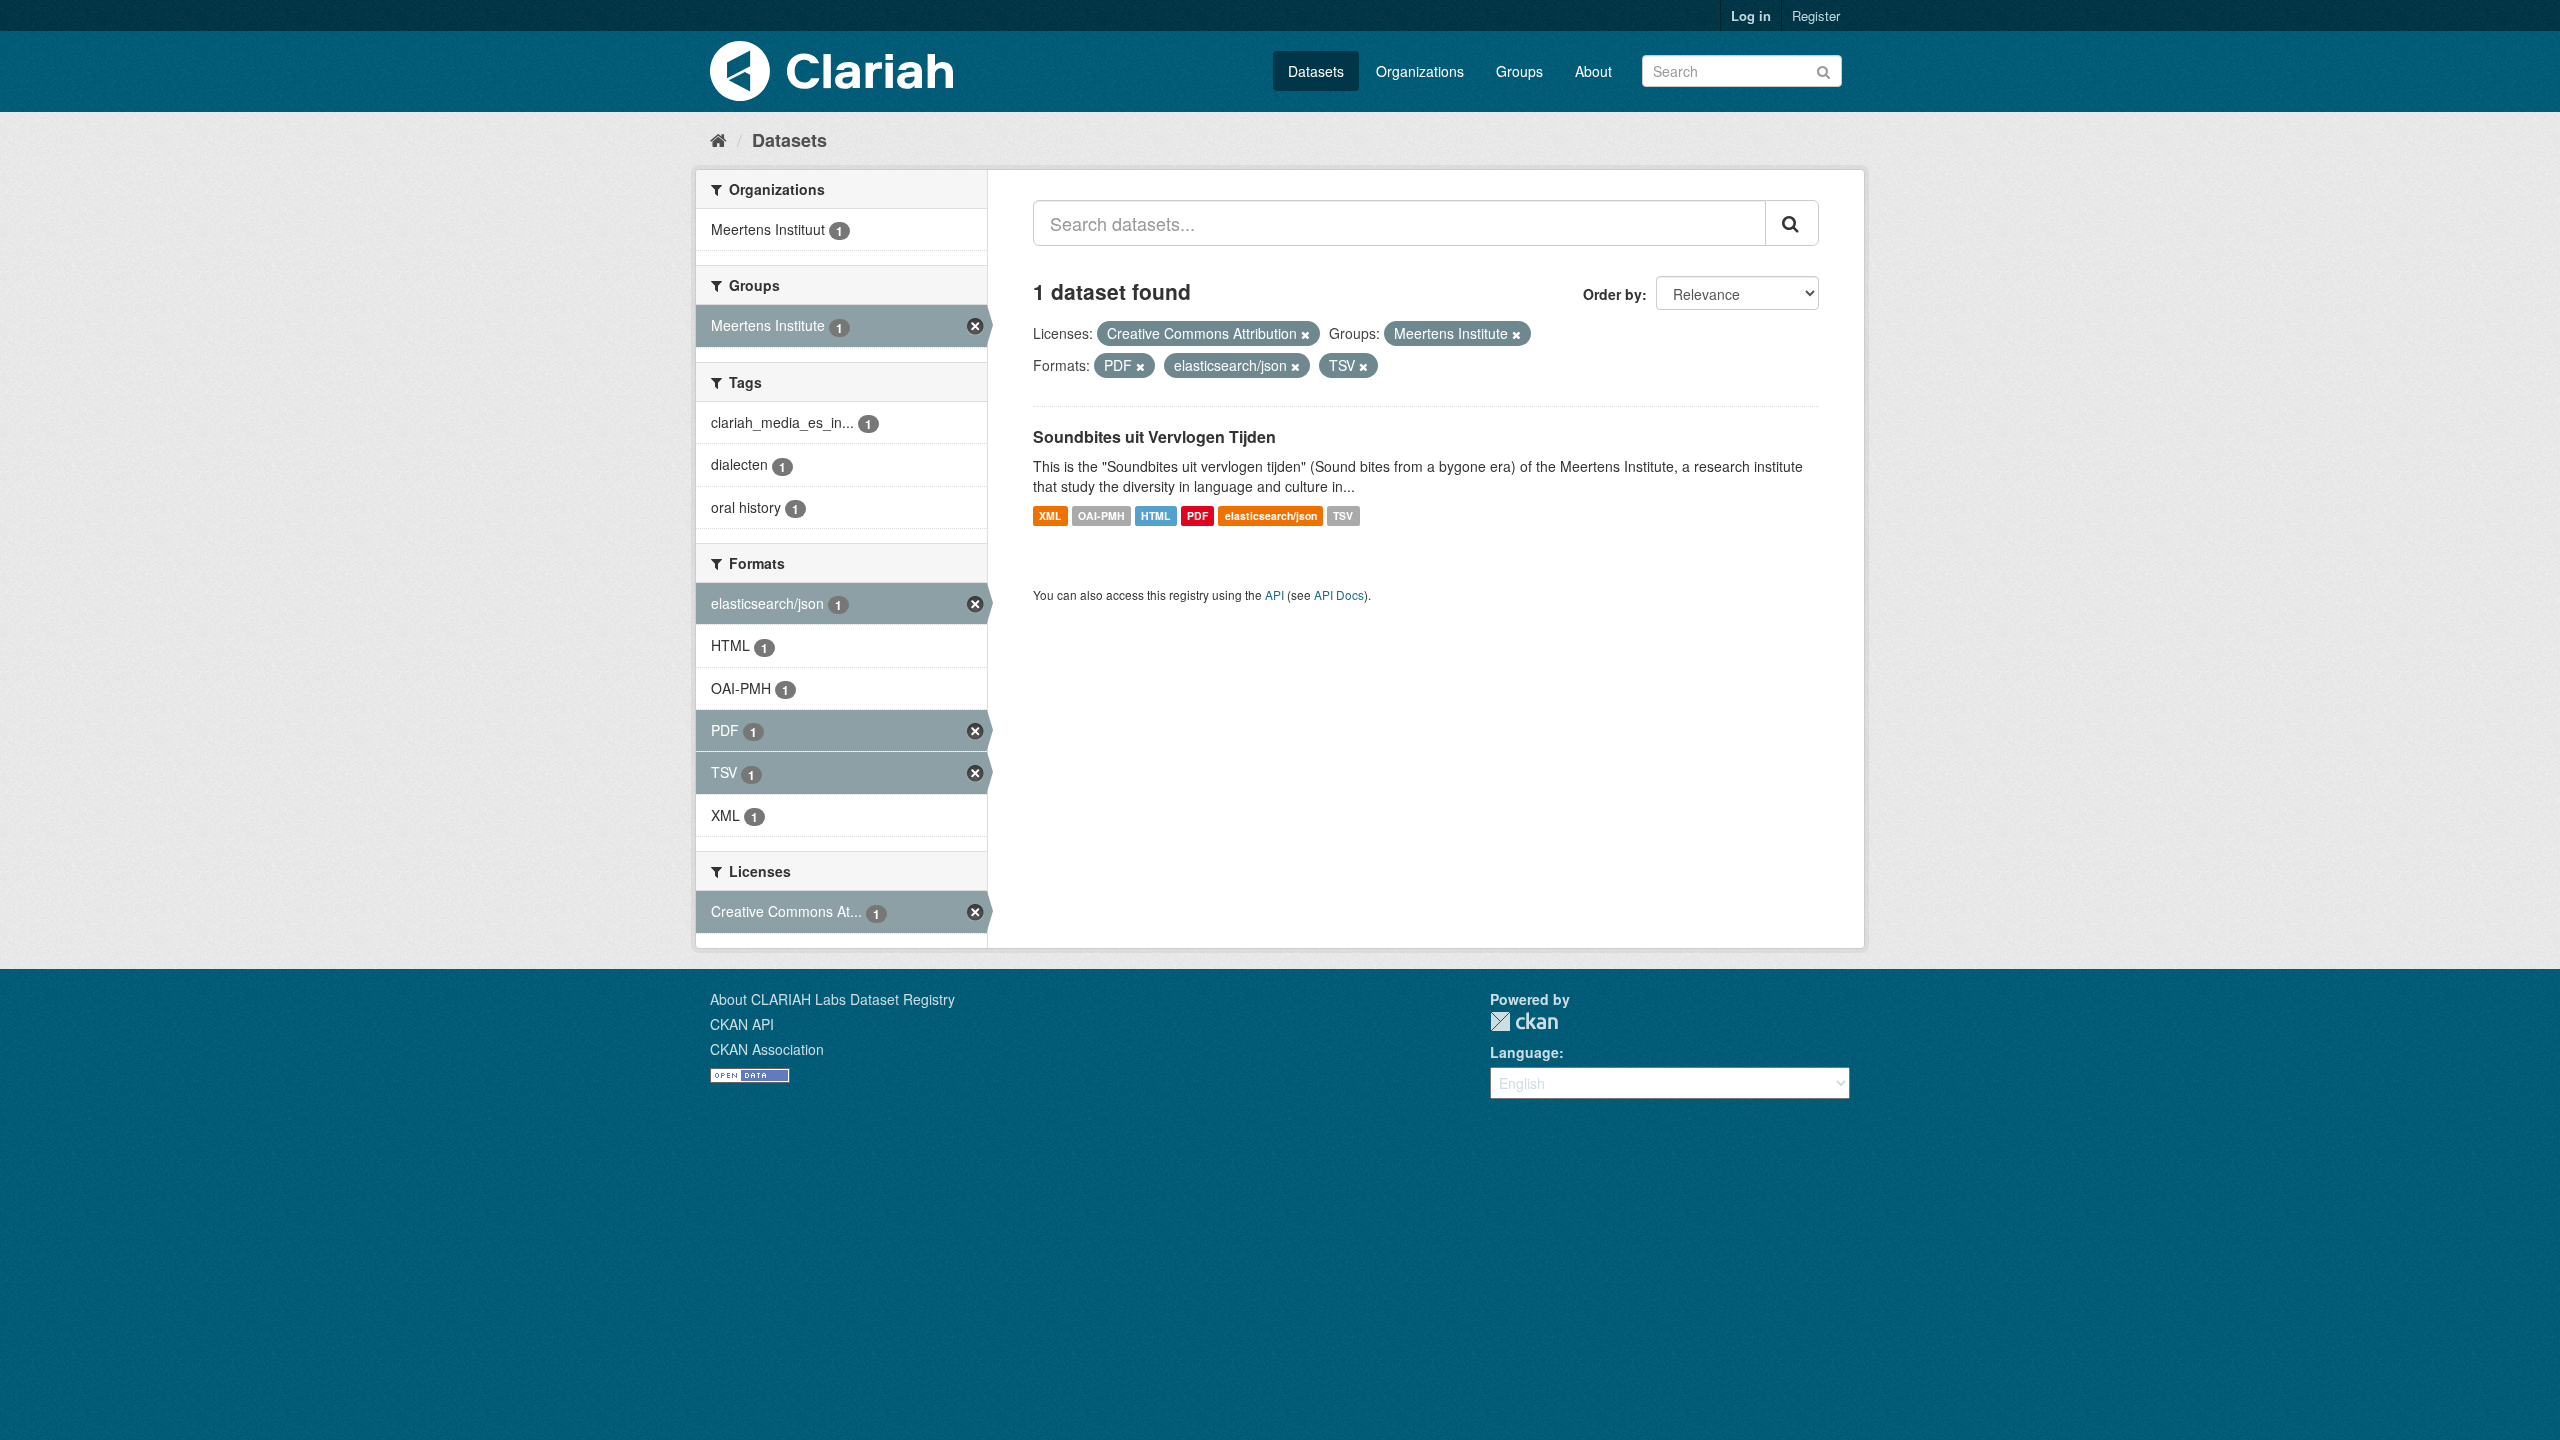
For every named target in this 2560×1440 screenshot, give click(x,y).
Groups (1519, 71)
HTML (1155, 515)
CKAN (1524, 1021)
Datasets (1316, 71)
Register (1816, 15)
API (1274, 594)
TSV (1343, 515)
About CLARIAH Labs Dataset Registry (832, 999)
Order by (1612, 294)
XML (1050, 515)
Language (1524, 1052)
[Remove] (1305, 334)
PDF (1197, 515)
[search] (1792, 223)
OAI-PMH (1101, 515)
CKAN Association (767, 1049)
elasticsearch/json (1271, 515)
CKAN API (742, 1024)
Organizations (1420, 71)
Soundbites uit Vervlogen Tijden (1154, 436)
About (1593, 71)
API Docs (1339, 594)
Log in (1751, 15)
